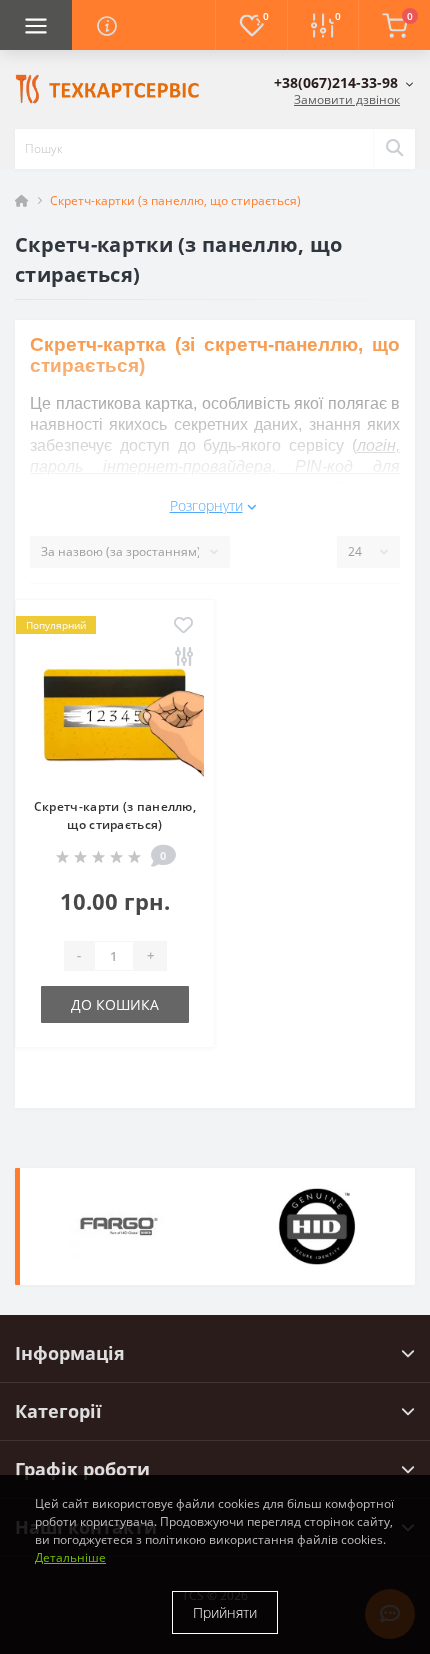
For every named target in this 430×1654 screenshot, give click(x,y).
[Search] (394, 149)
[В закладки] (183, 626)
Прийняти (225, 1612)
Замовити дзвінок (347, 99)
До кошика (115, 1004)
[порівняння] (183, 657)
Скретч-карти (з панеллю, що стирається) (115, 815)
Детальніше (70, 1557)
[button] (344, 82)
